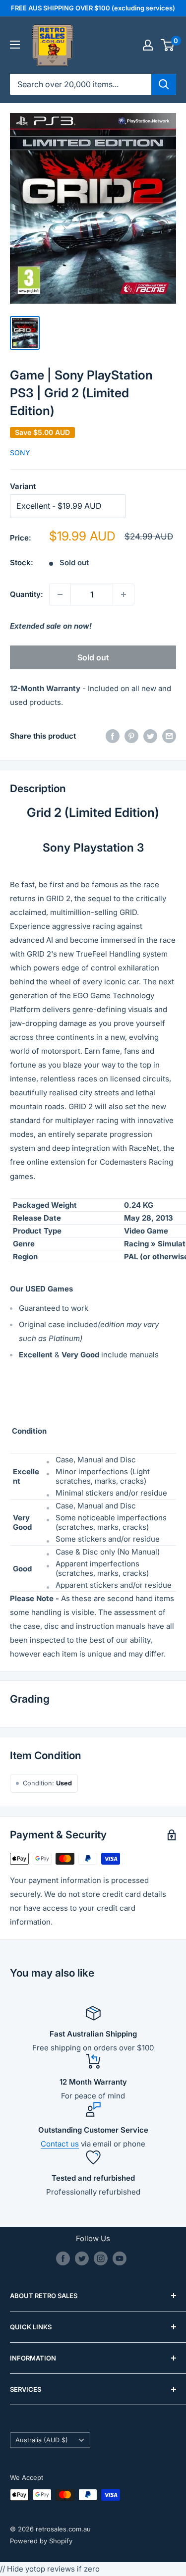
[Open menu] (15, 45)
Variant (23, 486)
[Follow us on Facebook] (63, 2258)
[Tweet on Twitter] (150, 736)
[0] (168, 45)
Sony (20, 453)
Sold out (93, 657)
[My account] (148, 45)
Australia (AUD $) (42, 2440)
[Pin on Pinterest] (131, 736)
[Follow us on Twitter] (82, 2258)
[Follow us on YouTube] (120, 2258)
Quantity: (27, 594)
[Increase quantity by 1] (124, 594)
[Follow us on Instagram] (101, 2258)
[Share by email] (169, 736)
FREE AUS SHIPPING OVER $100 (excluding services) (93, 8)
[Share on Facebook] (113, 736)
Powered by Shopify (41, 2541)
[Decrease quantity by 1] (60, 594)
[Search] (164, 84)
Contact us (60, 2144)
